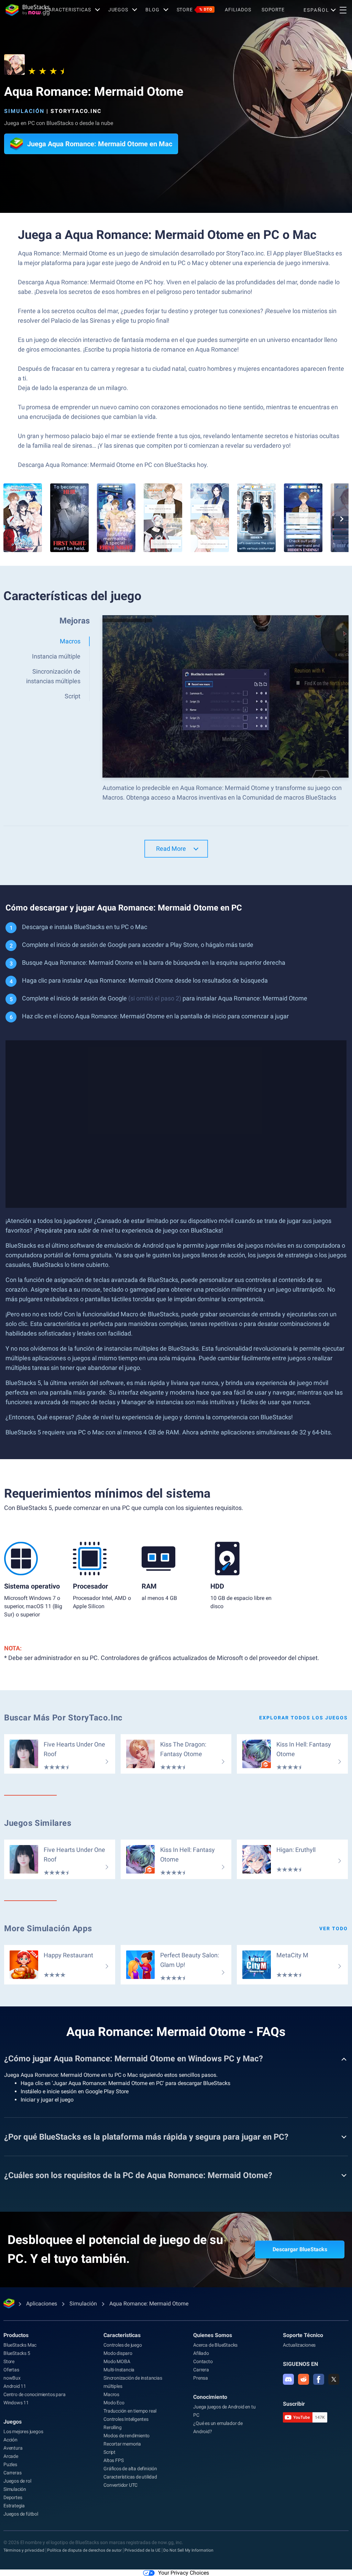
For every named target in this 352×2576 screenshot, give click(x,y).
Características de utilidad (130, 2477)
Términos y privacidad (24, 2550)
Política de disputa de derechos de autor (84, 2550)
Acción (10, 2440)
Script (109, 2452)
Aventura (13, 2448)
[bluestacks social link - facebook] (319, 2379)
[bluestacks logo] (23, 10)
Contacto (203, 2361)
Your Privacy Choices (184, 2573)
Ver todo (334, 1928)
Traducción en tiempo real (130, 2411)
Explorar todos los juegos (304, 1718)
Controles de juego (123, 2345)
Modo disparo (118, 2353)
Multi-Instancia (119, 2370)
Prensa (201, 2378)
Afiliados (238, 10)
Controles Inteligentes (126, 2419)
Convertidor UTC (120, 2485)
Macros (111, 2394)
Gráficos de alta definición (130, 2469)
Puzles (10, 2464)
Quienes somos (213, 2335)
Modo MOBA (117, 2361)
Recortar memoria (122, 2444)
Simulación (24, 111)
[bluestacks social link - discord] (288, 2379)
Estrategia (14, 2506)
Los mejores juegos (23, 2431)
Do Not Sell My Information (188, 2550)
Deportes (13, 2497)
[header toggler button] (343, 10)
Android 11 (15, 2386)
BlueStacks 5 (17, 2353)
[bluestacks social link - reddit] (304, 2379)
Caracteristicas (68, 10)
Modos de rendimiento (126, 2436)
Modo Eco (114, 2403)
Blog (152, 10)
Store (195, 10)
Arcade (11, 2456)
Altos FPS (113, 2460)
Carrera (201, 2370)
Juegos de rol (17, 2481)
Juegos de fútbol (21, 2514)
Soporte (273, 10)
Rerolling (112, 2427)
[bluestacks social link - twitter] (334, 2379)
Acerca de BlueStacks (215, 2345)
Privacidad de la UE (142, 2550)
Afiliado (201, 2353)
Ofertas (11, 2370)
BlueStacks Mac (20, 2345)
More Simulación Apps (48, 1928)
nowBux (12, 2378)
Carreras (12, 2473)
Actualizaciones (299, 2345)
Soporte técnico (303, 2335)
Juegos (118, 10)
